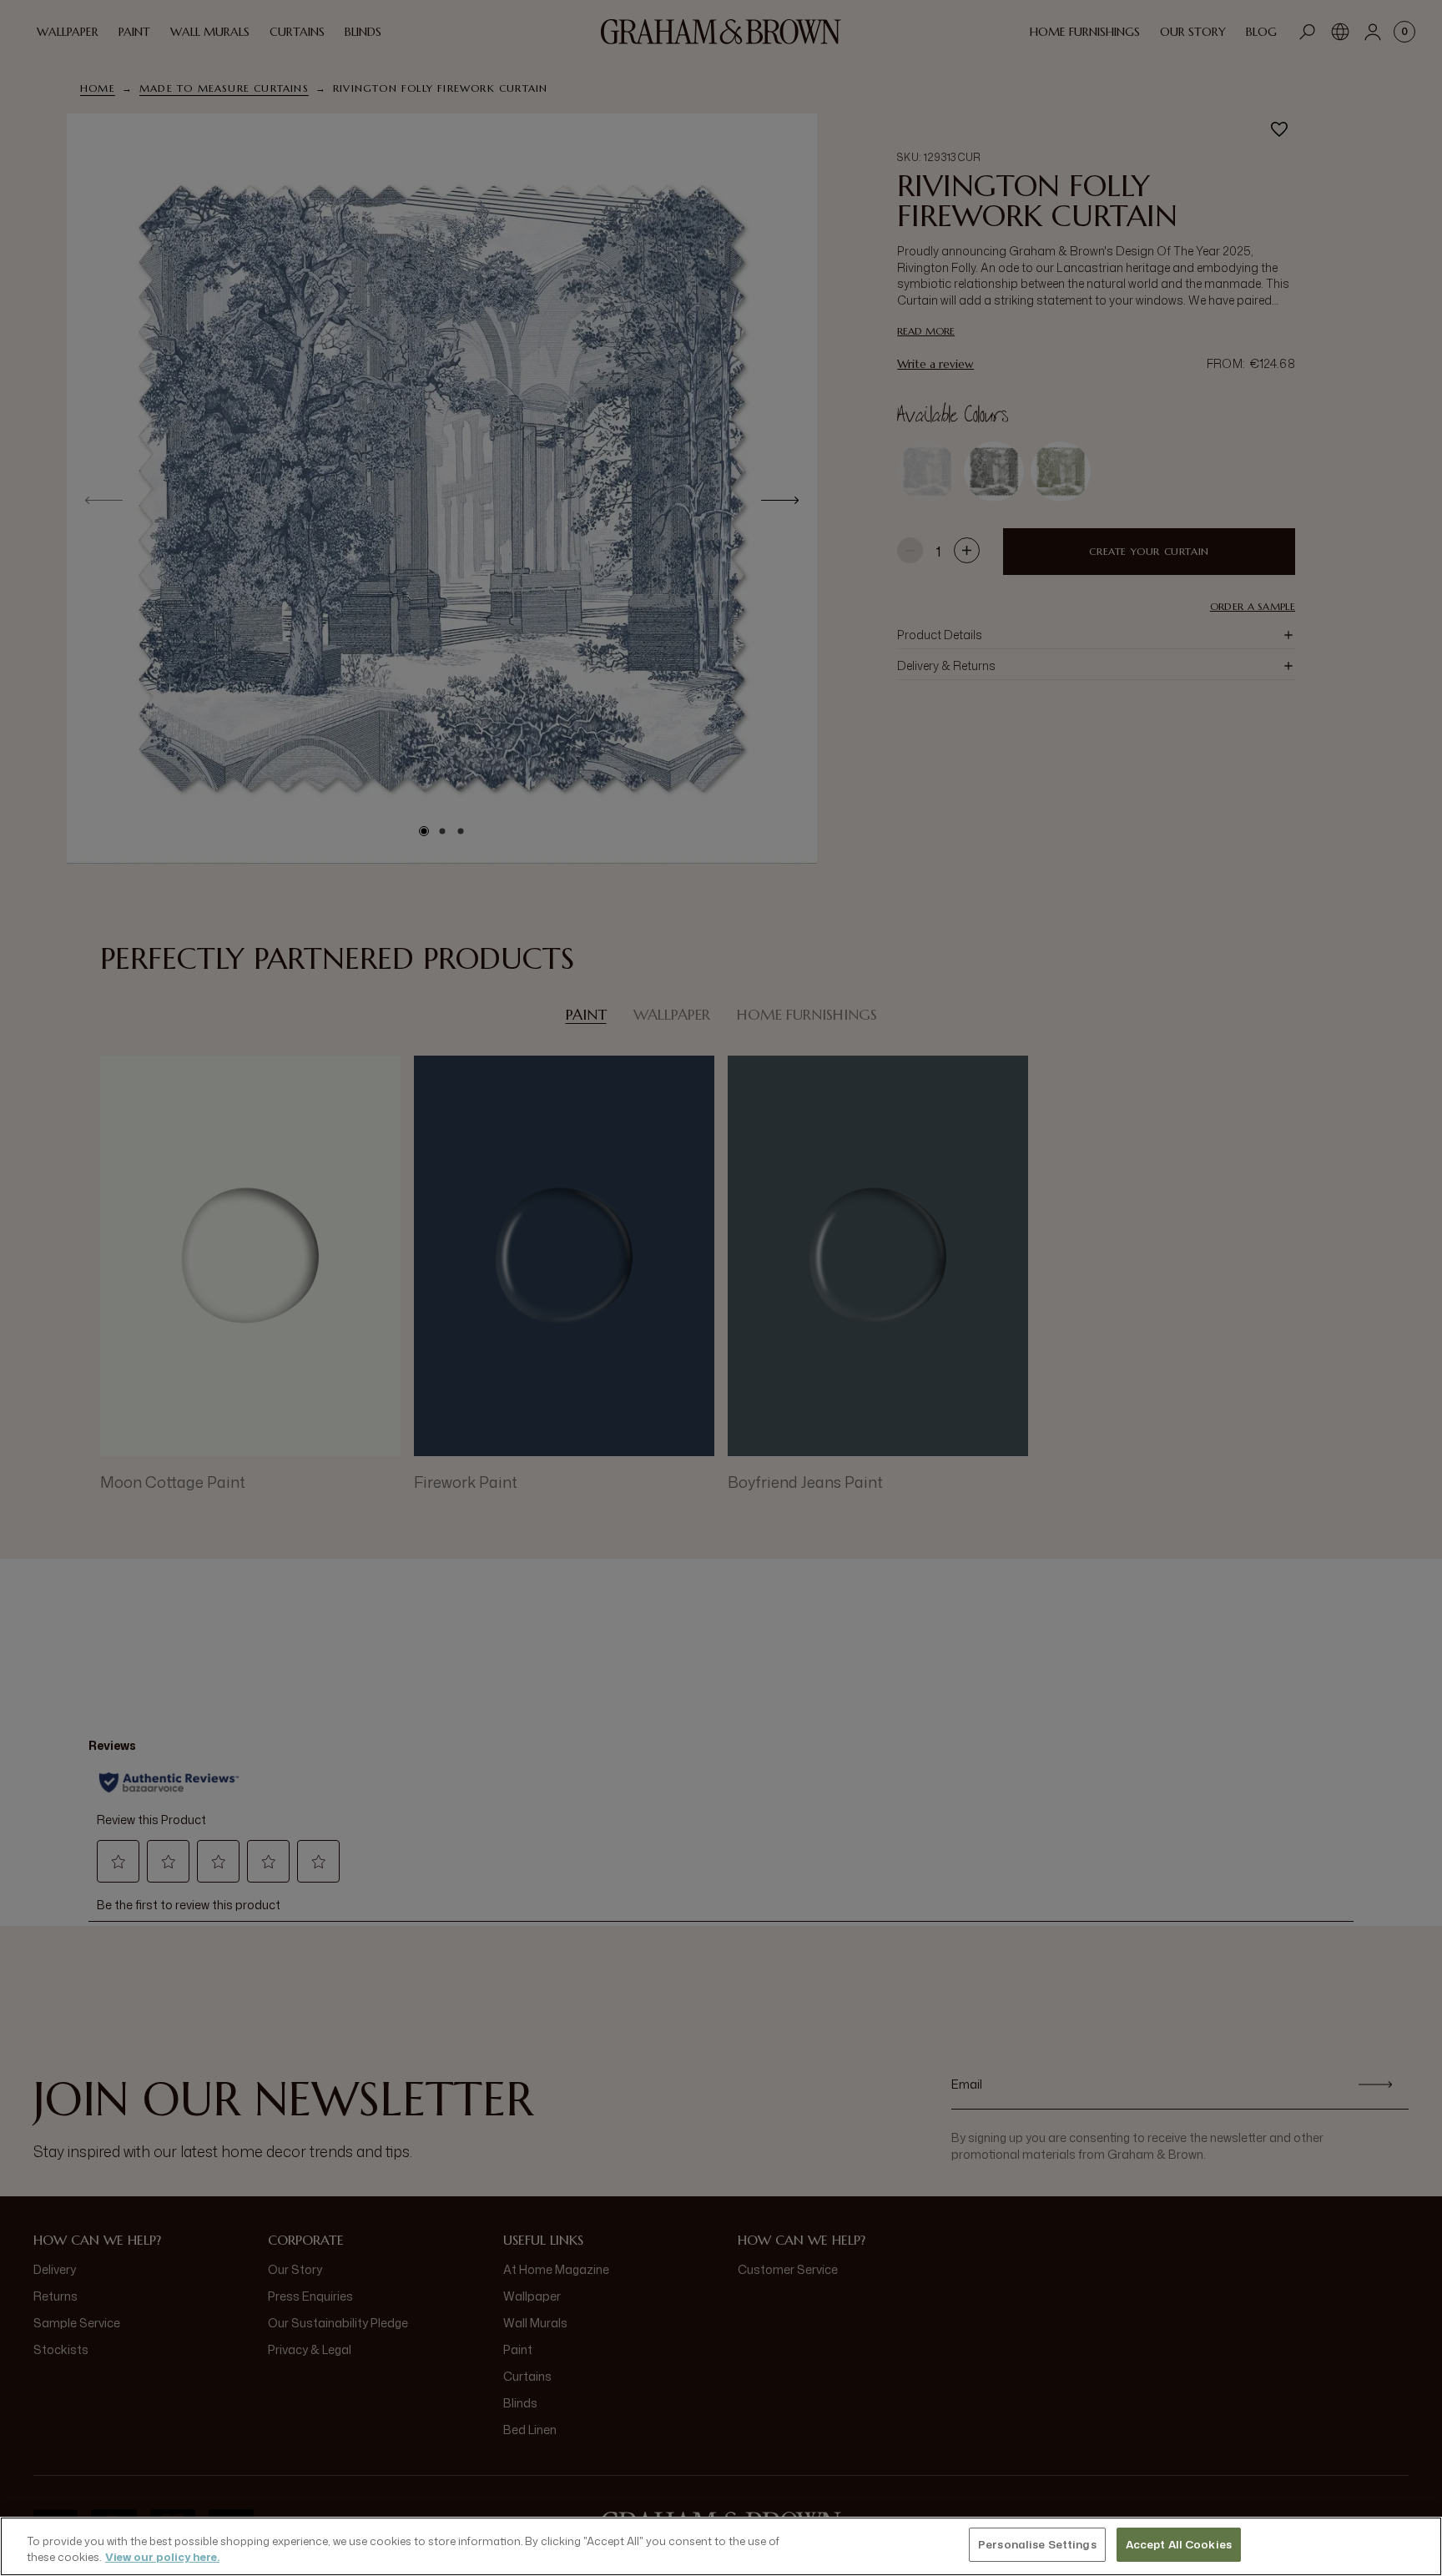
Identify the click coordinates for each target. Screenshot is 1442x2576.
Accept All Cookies (1179, 2544)
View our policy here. (162, 2558)
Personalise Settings (1037, 2544)
